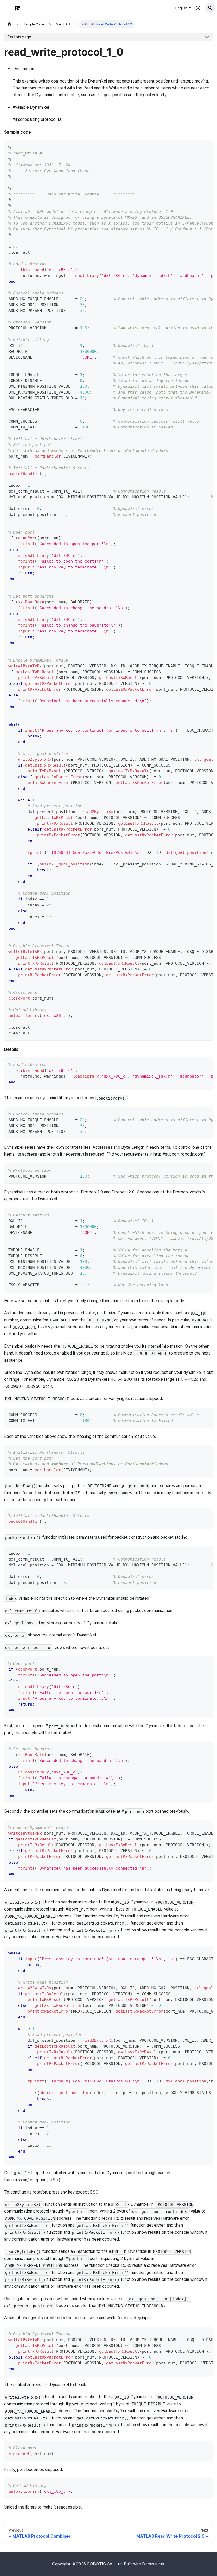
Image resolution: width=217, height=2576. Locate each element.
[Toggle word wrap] (197, 147)
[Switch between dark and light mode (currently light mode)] (198, 8)
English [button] (181, 8)
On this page (19, 37)
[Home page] (9, 24)
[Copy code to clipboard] (206, 147)
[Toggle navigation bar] (8, 8)
